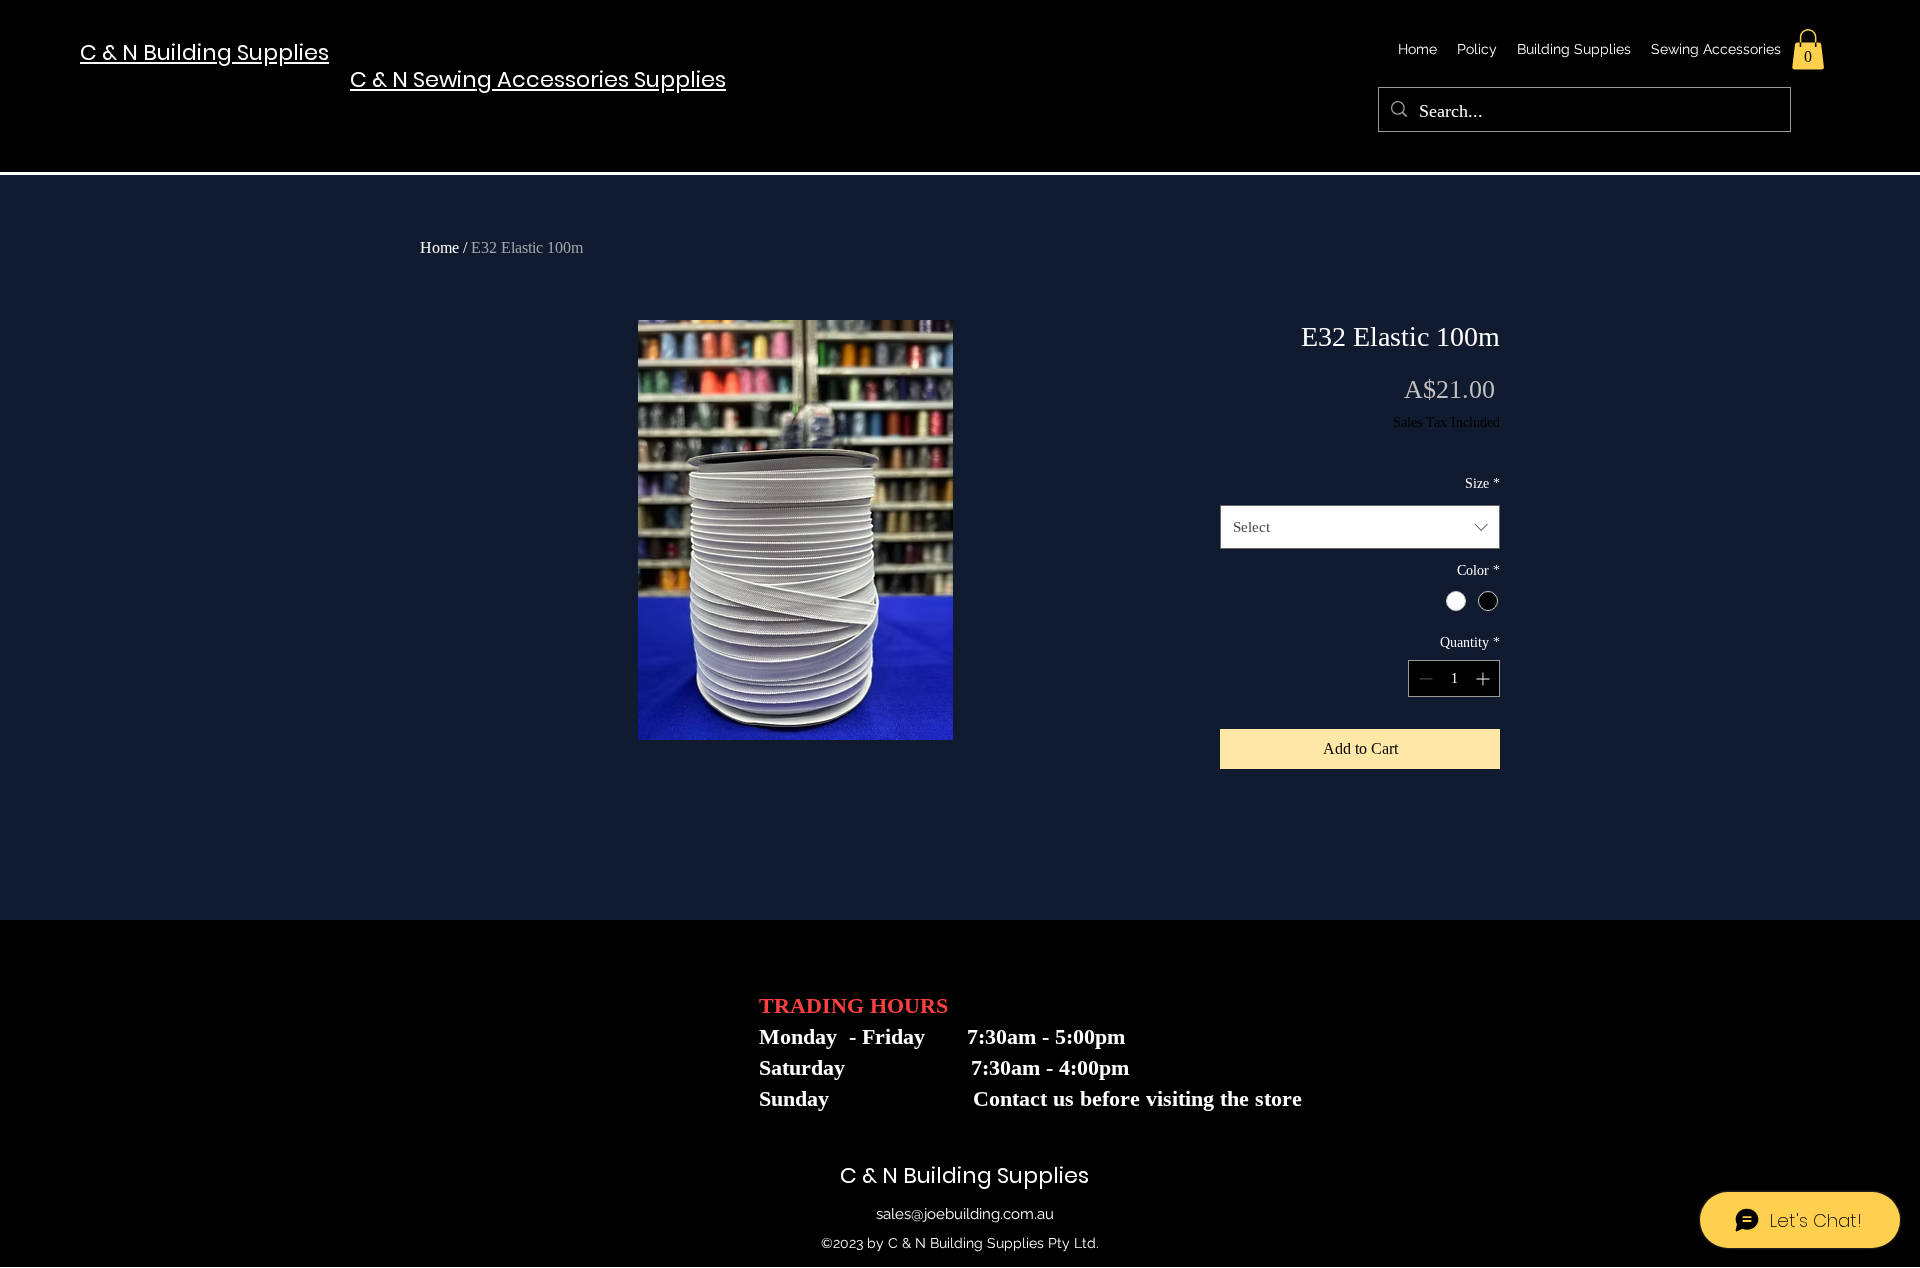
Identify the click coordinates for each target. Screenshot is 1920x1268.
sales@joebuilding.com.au (965, 1214)
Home (439, 247)
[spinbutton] (1454, 678)
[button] (1808, 49)
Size (1482, 483)
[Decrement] (1423, 678)
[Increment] (1484, 678)
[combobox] (1360, 527)
